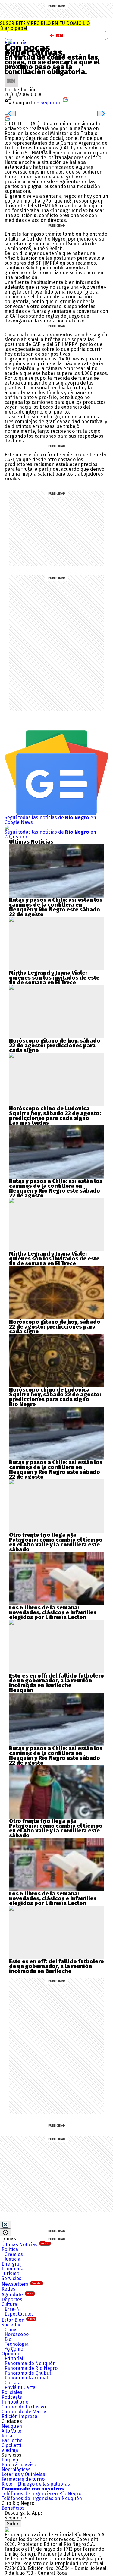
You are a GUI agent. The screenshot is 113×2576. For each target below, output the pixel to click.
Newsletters (22, 2284)
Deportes (12, 2299)
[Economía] (10, 41)
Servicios (11, 2278)
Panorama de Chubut (28, 2373)
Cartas (12, 2383)
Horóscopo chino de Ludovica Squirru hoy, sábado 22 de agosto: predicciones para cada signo (55, 1113)
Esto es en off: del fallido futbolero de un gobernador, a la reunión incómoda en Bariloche (56, 1681)
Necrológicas (16, 2469)
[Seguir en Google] (7, 118)
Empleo (10, 2460)
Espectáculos (19, 2314)
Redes (8, 2289)
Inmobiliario (15, 2402)
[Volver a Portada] (56, 36)
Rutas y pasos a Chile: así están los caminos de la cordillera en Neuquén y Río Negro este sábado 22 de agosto (56, 907)
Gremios (14, 2254)
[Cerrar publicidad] (5, 2225)
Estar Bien (18, 2320)
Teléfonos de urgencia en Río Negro (41, 2494)
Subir (13, 2524)
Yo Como (14, 2349)
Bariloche (12, 2441)
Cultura (9, 2304)
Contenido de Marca (24, 2412)
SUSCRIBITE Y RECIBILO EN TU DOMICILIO (45, 26)
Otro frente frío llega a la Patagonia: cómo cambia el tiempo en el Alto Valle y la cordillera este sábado (56, 1542)
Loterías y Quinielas (23, 2474)
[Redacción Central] (11, 76)
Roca (7, 2436)
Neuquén (12, 2426)
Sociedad (12, 2325)
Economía (16, 43)
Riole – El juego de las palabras (36, 2484)
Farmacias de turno (23, 2479)
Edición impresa (19, 2416)
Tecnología (17, 2344)
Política (10, 2249)
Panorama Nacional (26, 2378)
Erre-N (12, 2309)
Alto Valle (11, 2431)
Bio (8, 2339)
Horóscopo (17, 2334)
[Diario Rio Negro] (7, 2530)
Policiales (12, 2392)
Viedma (10, 2450)
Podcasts (12, 2397)
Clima (11, 2330)
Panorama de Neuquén (30, 2363)
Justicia (13, 2259)
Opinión (10, 2354)
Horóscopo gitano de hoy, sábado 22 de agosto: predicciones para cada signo (55, 1046)
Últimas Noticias (25, 2245)
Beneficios (13, 2508)
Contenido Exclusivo (24, 2407)
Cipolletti (11, 2445)
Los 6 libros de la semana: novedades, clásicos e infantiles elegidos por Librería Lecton (53, 1612)
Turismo (10, 2274)
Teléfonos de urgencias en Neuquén (42, 2498)
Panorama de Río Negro (31, 2368)
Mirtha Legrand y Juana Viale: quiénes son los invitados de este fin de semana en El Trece (54, 978)
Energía (10, 2264)
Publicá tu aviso (19, 2465)
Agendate (17, 2295)
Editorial (14, 2359)
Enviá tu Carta (20, 2387)
